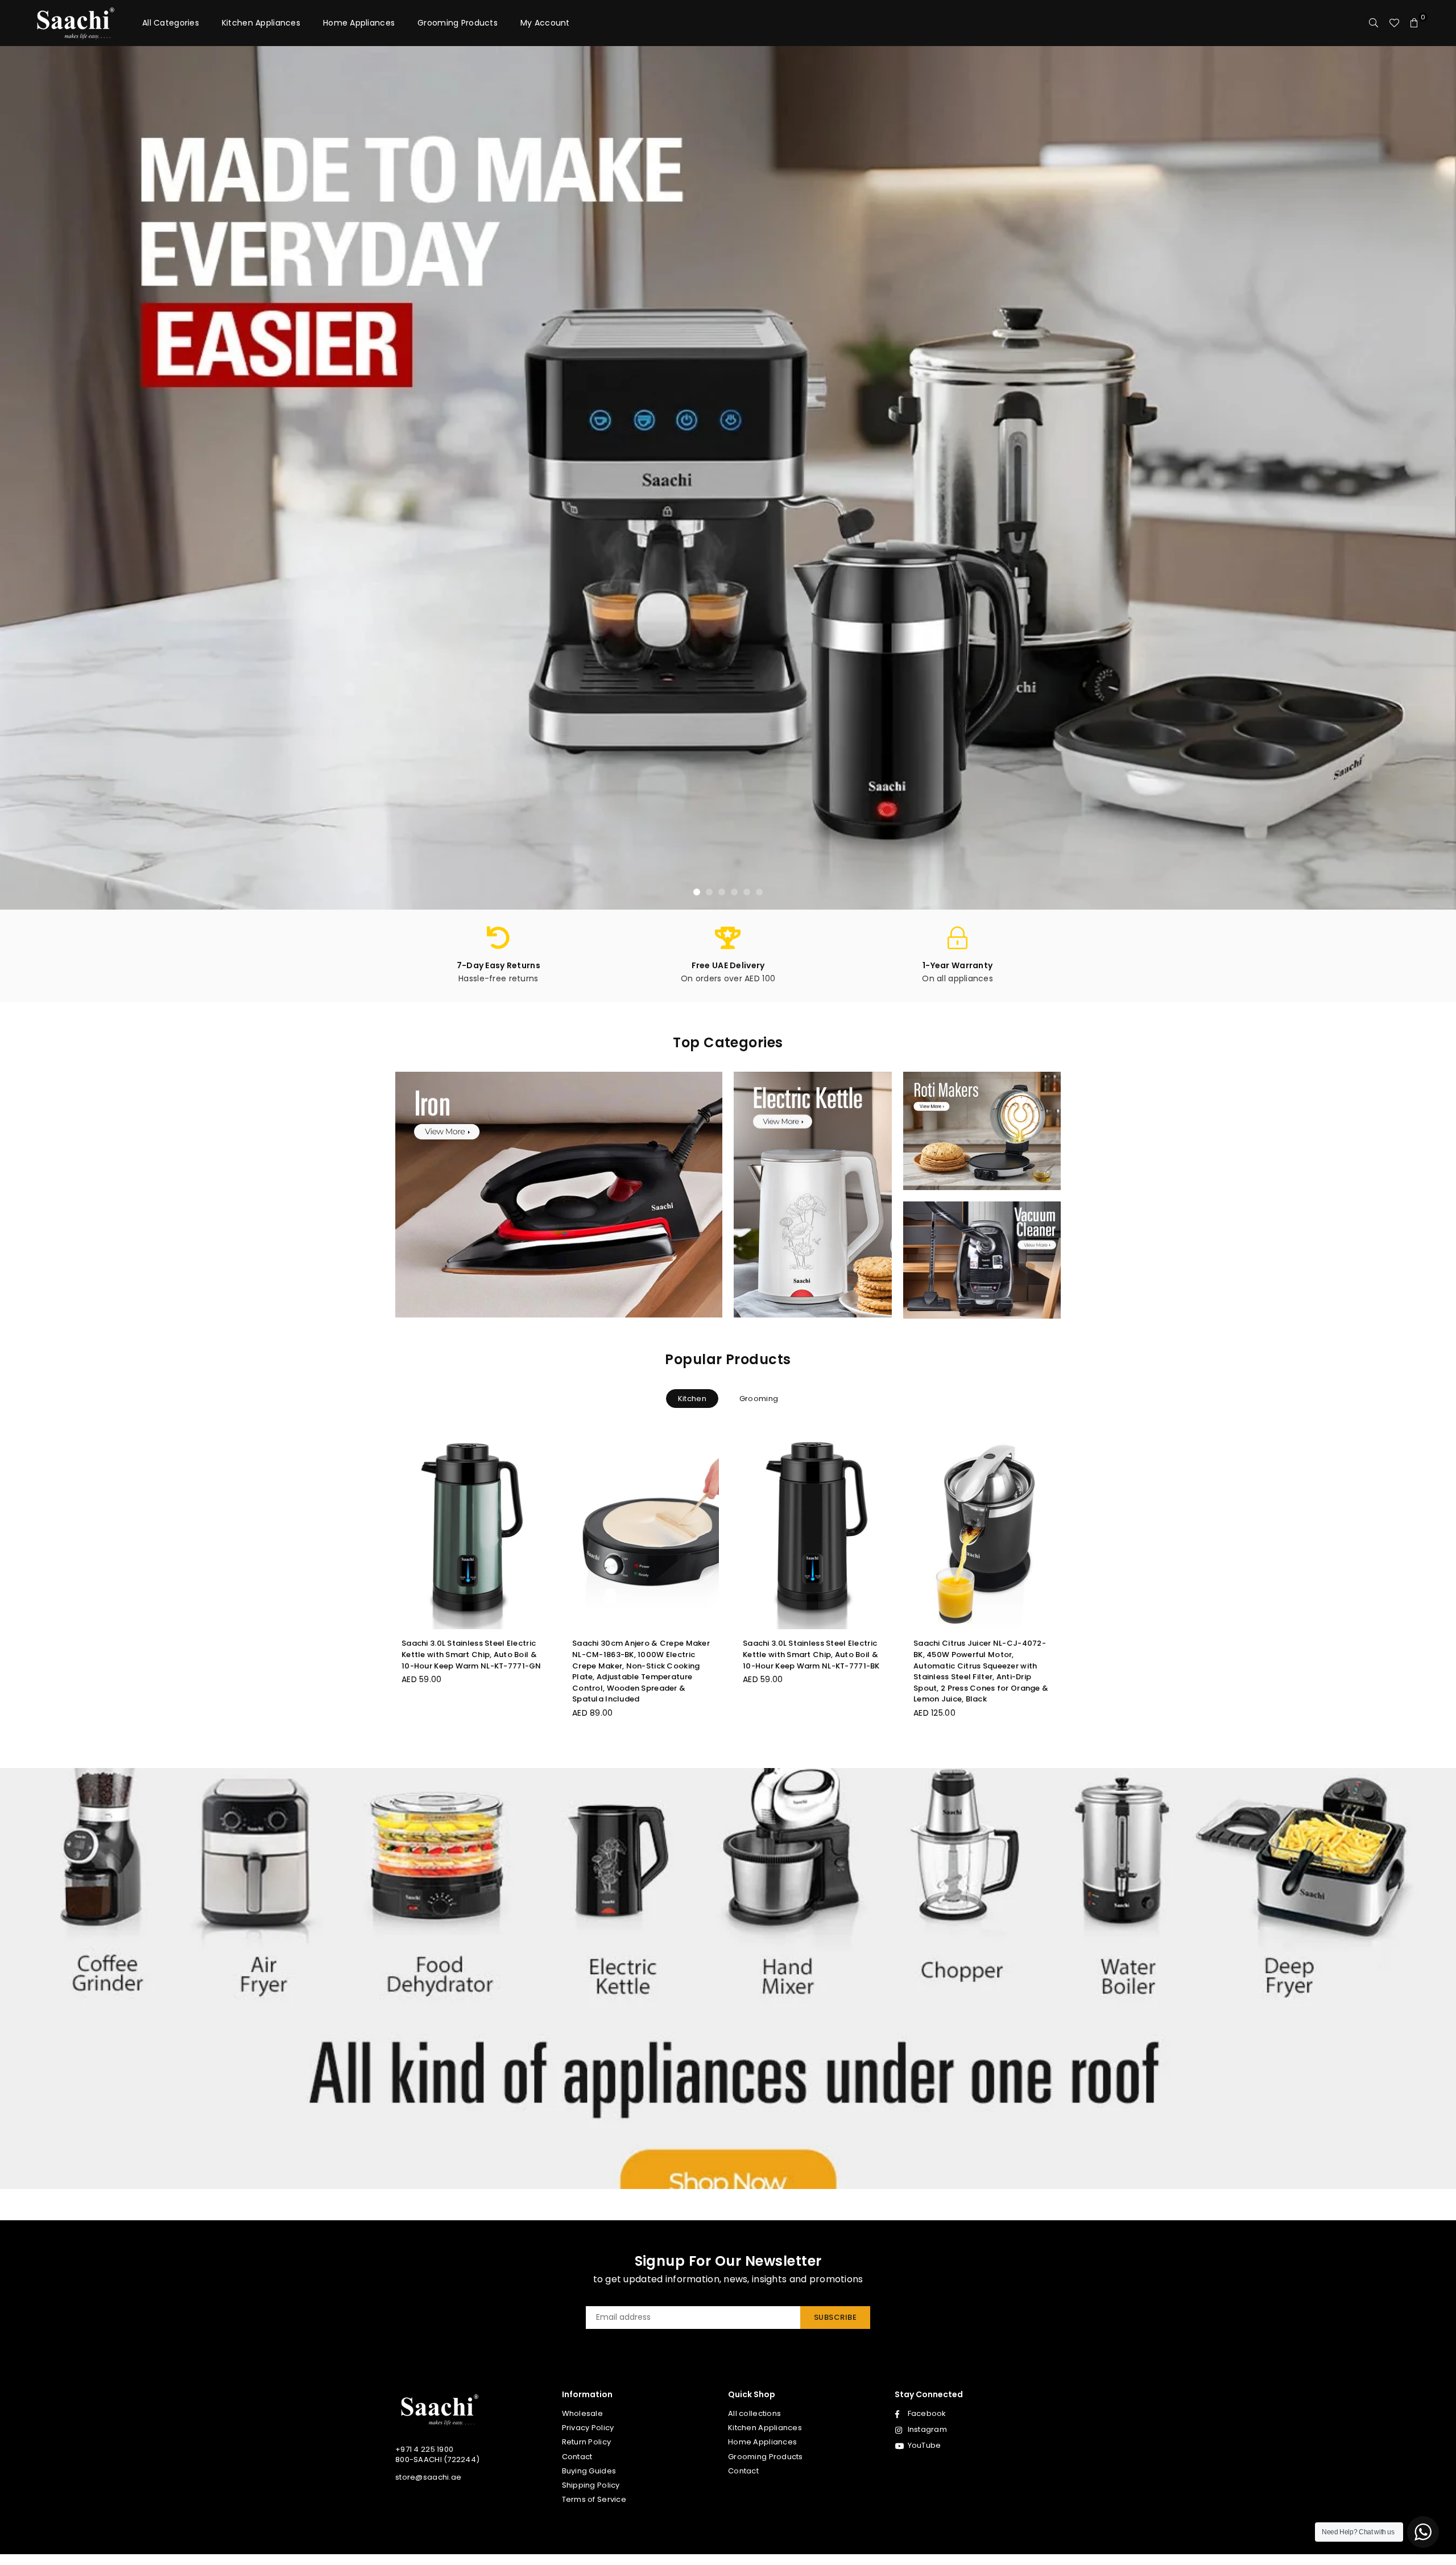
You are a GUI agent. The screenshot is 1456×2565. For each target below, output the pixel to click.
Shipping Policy (591, 2485)
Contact (577, 2457)
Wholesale (583, 2413)
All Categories (171, 23)
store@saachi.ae (428, 2477)
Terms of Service (594, 2499)
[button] (1414, 23)
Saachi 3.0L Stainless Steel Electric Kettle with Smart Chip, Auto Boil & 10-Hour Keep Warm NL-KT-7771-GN (471, 1654)
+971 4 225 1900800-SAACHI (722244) (437, 2454)
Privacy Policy (588, 2428)
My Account (545, 23)
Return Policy (587, 2442)
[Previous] (21, 478)
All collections (754, 2413)
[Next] (1435, 478)
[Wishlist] (1394, 23)
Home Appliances (359, 23)
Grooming (759, 1399)
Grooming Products (458, 23)
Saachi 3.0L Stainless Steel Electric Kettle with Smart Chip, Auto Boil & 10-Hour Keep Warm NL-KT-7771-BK (811, 1654)
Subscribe (835, 2317)
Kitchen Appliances (261, 23)
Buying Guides (589, 2471)
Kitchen (692, 1399)
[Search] (1374, 23)
